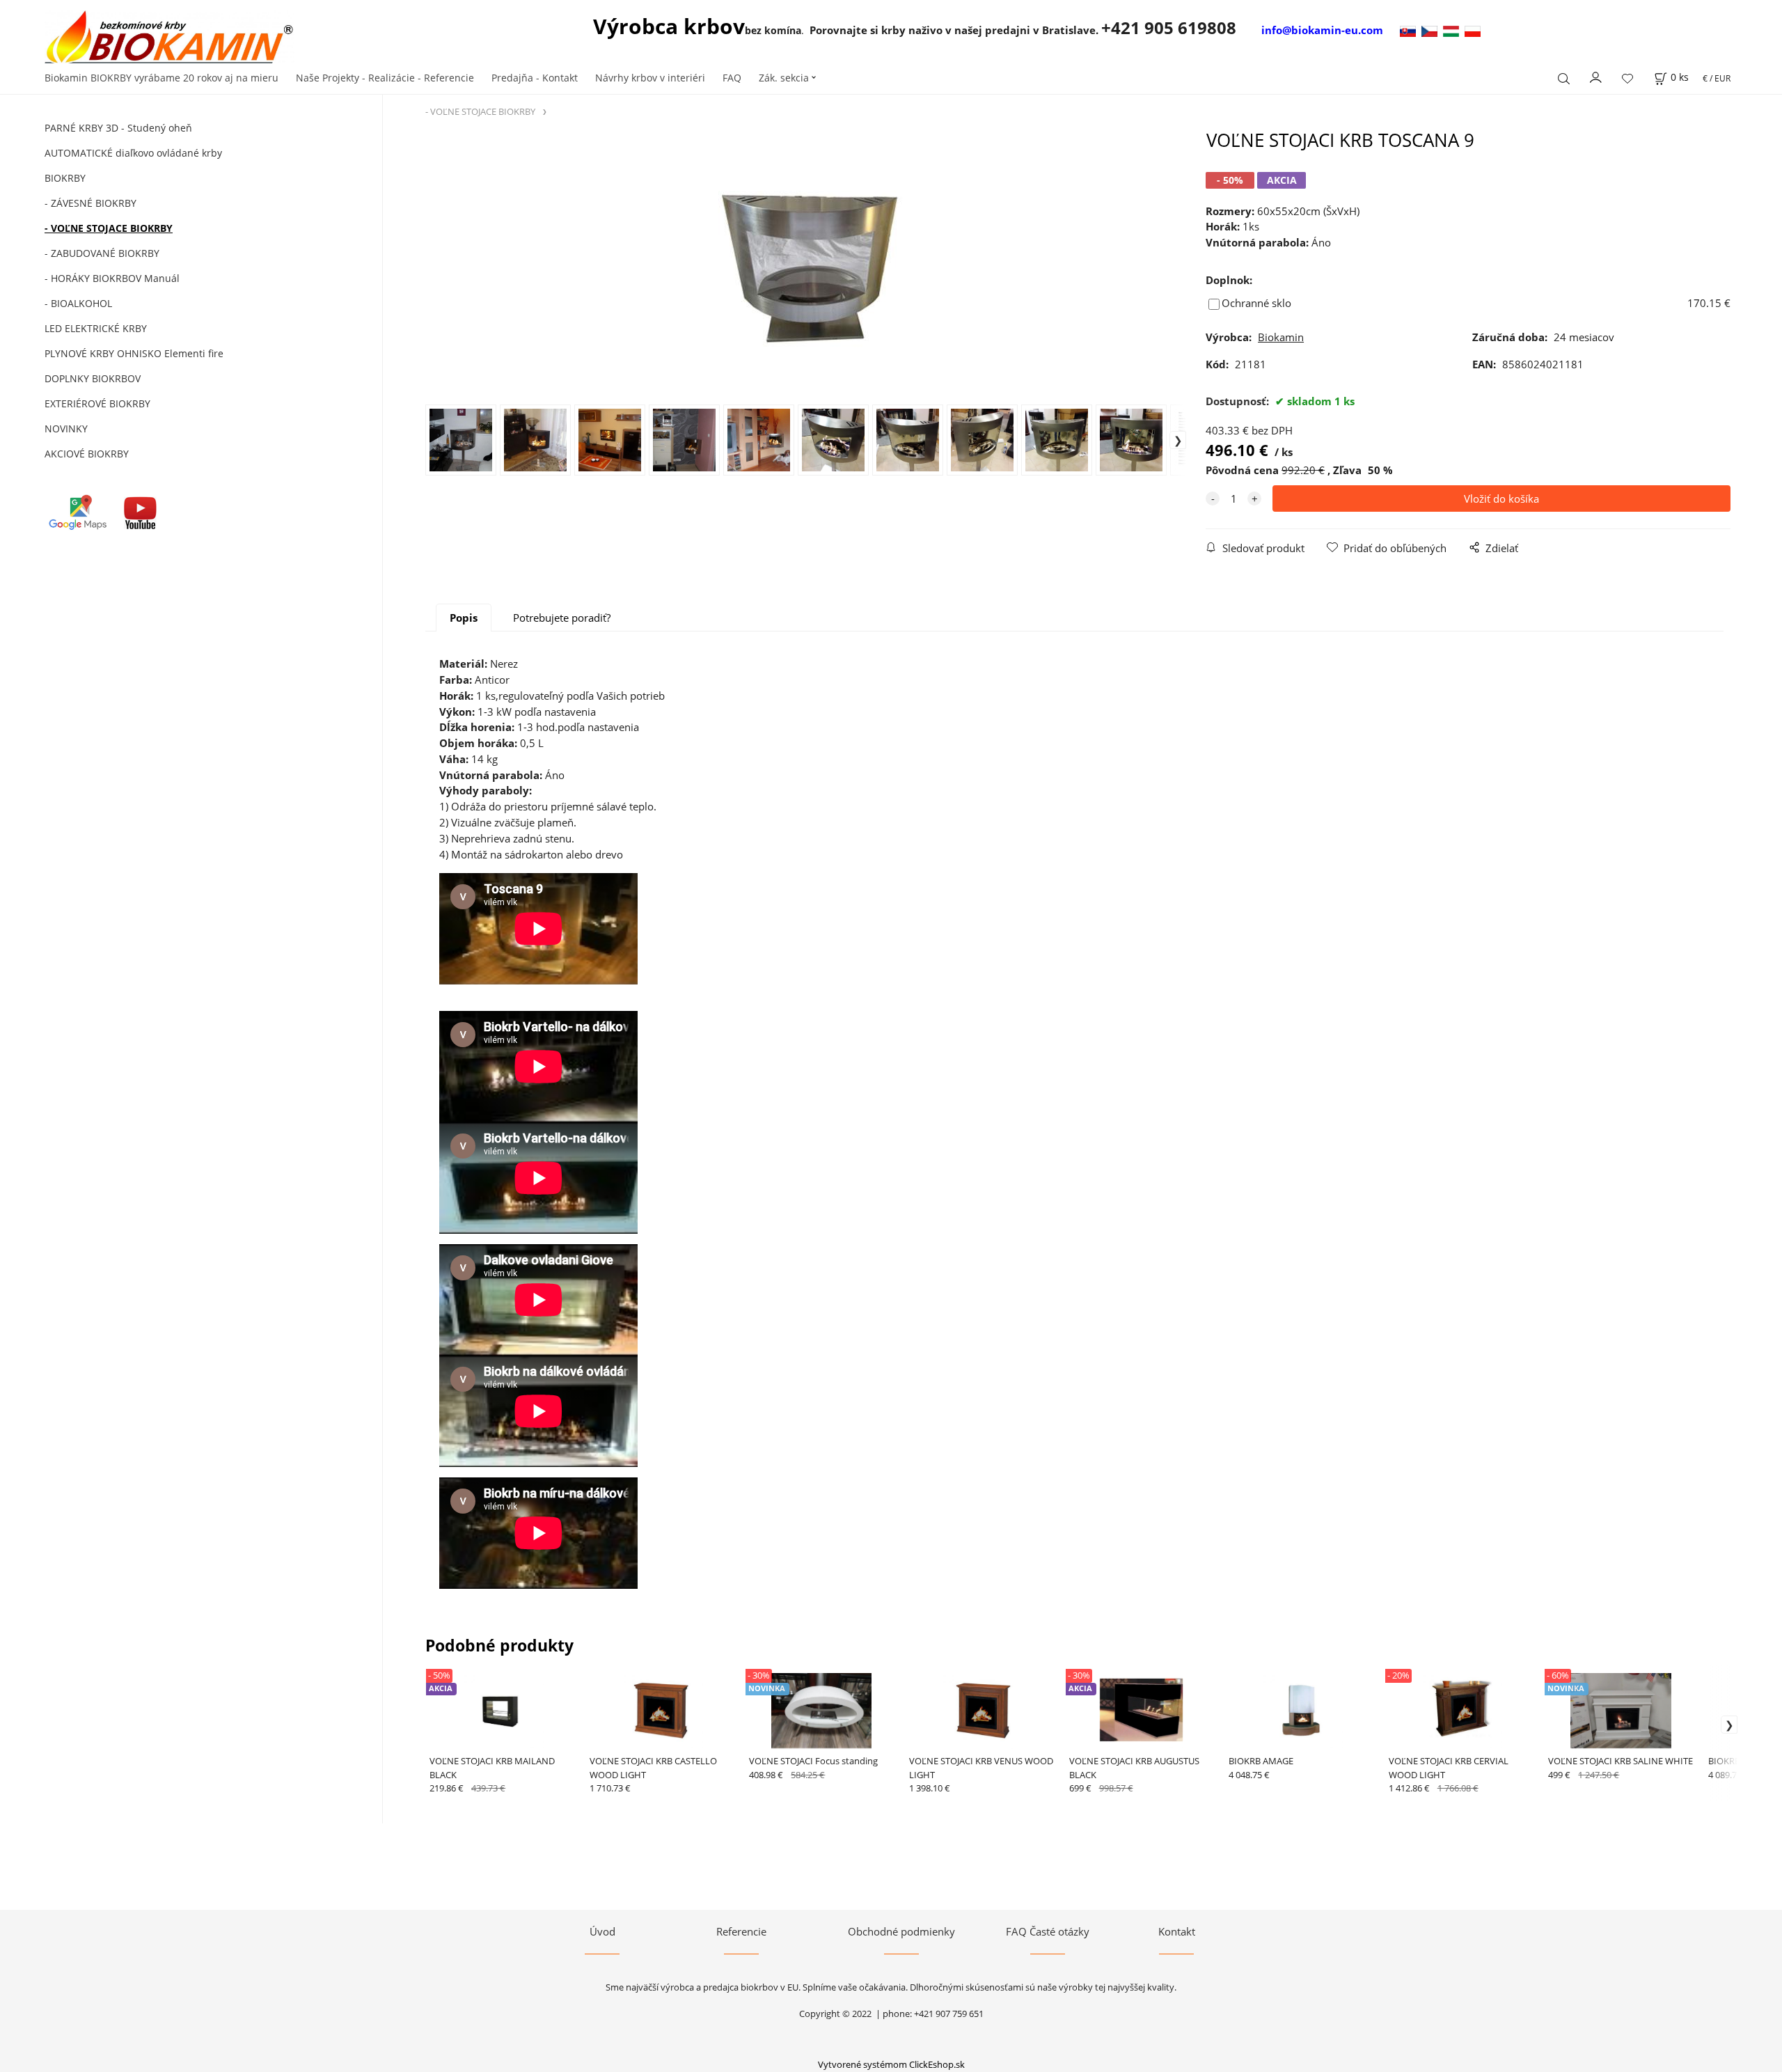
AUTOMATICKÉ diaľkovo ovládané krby (133, 153)
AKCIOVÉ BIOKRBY (87, 454)
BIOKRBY (65, 178)
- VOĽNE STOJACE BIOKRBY (109, 228)
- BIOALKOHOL (78, 303)
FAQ (732, 78)
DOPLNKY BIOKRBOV (93, 378)
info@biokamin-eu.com (1322, 30)
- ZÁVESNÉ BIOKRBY (90, 203)
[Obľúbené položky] (1627, 78)
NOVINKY (66, 429)
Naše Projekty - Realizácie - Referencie (385, 78)
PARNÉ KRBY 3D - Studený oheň (118, 128)
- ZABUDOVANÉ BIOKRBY (102, 253)
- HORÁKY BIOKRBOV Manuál (112, 278)
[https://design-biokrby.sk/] (1409, 30)
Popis (464, 618)
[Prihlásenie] (1596, 77)
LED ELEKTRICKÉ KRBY (96, 328)
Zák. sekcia (784, 78)
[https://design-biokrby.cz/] (1432, 30)
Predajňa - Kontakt (535, 78)
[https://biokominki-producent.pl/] (1473, 30)
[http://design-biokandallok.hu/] (1454, 30)
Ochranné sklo (1256, 303)
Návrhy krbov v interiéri (650, 78)
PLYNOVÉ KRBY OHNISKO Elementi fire (134, 353)
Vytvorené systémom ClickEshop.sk (891, 2064)
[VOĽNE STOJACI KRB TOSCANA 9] (806, 266)
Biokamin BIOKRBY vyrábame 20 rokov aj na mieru (161, 78)
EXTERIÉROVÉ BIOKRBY (97, 403)
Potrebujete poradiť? (562, 618)
